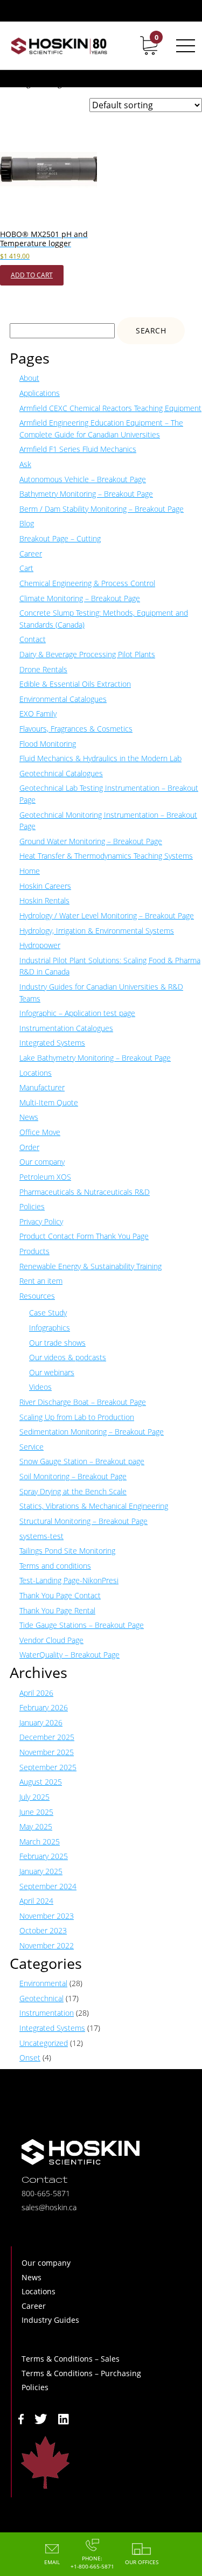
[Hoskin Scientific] (59, 46)
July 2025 (34, 1797)
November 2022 (47, 1945)
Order (29, 1147)
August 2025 (41, 1782)
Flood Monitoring (48, 744)
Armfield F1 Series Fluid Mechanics (78, 449)
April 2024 (36, 1901)
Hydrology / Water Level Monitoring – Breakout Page (107, 915)
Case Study (48, 1313)
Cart (26, 568)
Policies (32, 1206)
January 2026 (41, 1722)
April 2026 (36, 1693)
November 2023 (47, 1916)
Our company (42, 1162)
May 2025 (36, 1826)
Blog (27, 523)
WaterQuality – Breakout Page (69, 1655)
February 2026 (44, 1707)
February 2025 (44, 1856)
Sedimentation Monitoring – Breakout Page (92, 1432)
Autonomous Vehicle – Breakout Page (83, 479)
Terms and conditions (55, 1566)
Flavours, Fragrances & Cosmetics (76, 729)
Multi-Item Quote (49, 1102)
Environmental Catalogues (63, 699)
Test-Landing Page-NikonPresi (69, 1580)
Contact (33, 639)
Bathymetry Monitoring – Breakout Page (86, 494)
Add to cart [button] (32, 275)
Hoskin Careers (45, 886)
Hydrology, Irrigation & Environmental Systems (97, 931)
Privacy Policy (41, 1221)
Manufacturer (42, 1087)
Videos (40, 1387)
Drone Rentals (43, 669)
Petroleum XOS (45, 1177)
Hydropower (40, 945)
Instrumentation (47, 2013)
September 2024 (48, 1886)
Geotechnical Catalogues (61, 773)
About (29, 378)
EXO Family (38, 713)
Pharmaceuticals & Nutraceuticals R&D (85, 1192)
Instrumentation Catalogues (66, 1028)
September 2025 (48, 1767)
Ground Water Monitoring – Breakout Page (91, 841)
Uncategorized (44, 2043)
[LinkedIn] (64, 2418)
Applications (40, 393)
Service (32, 1447)
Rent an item (41, 1281)
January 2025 (41, 1871)
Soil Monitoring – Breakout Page (73, 1476)
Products (34, 1251)
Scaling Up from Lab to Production (77, 1417)
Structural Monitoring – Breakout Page (83, 1521)
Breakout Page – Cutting (60, 538)
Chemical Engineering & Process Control (87, 583)
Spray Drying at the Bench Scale (73, 1491)
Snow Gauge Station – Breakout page (82, 1461)
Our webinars (52, 1372)
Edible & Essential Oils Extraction (75, 684)
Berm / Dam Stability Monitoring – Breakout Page (102, 509)
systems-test (41, 1536)
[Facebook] (21, 2418)
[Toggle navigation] (184, 46)
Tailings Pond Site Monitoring (67, 1551)
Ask (25, 464)
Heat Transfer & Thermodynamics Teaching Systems (106, 856)
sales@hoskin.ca (49, 2207)
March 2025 (40, 1842)
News (29, 1117)
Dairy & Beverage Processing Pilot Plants (87, 654)
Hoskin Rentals (44, 900)
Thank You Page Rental (57, 1610)
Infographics (50, 1328)
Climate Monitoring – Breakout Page (80, 598)
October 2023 (43, 1930)
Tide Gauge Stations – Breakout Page (82, 1625)
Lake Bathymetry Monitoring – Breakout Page (95, 1058)
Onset (30, 2058)
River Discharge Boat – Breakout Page (83, 1402)
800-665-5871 (46, 2193)
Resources (37, 1296)
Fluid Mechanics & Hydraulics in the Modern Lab (100, 758)
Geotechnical (41, 1998)
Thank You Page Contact (60, 1595)
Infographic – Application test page (77, 1013)
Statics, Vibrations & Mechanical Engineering (94, 1506)
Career (31, 554)
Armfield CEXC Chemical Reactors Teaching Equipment (110, 408)
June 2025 (36, 1812)
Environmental (43, 1983)
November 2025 (47, 1752)
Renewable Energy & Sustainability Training (90, 1266)
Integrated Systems (52, 1043)
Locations (36, 1073)
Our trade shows (57, 1343)
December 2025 (47, 1737)
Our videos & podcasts (68, 1357)
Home (30, 871)
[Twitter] (41, 2418)
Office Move (40, 1132)
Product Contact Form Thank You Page (84, 1236)
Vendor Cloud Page (51, 1640)
